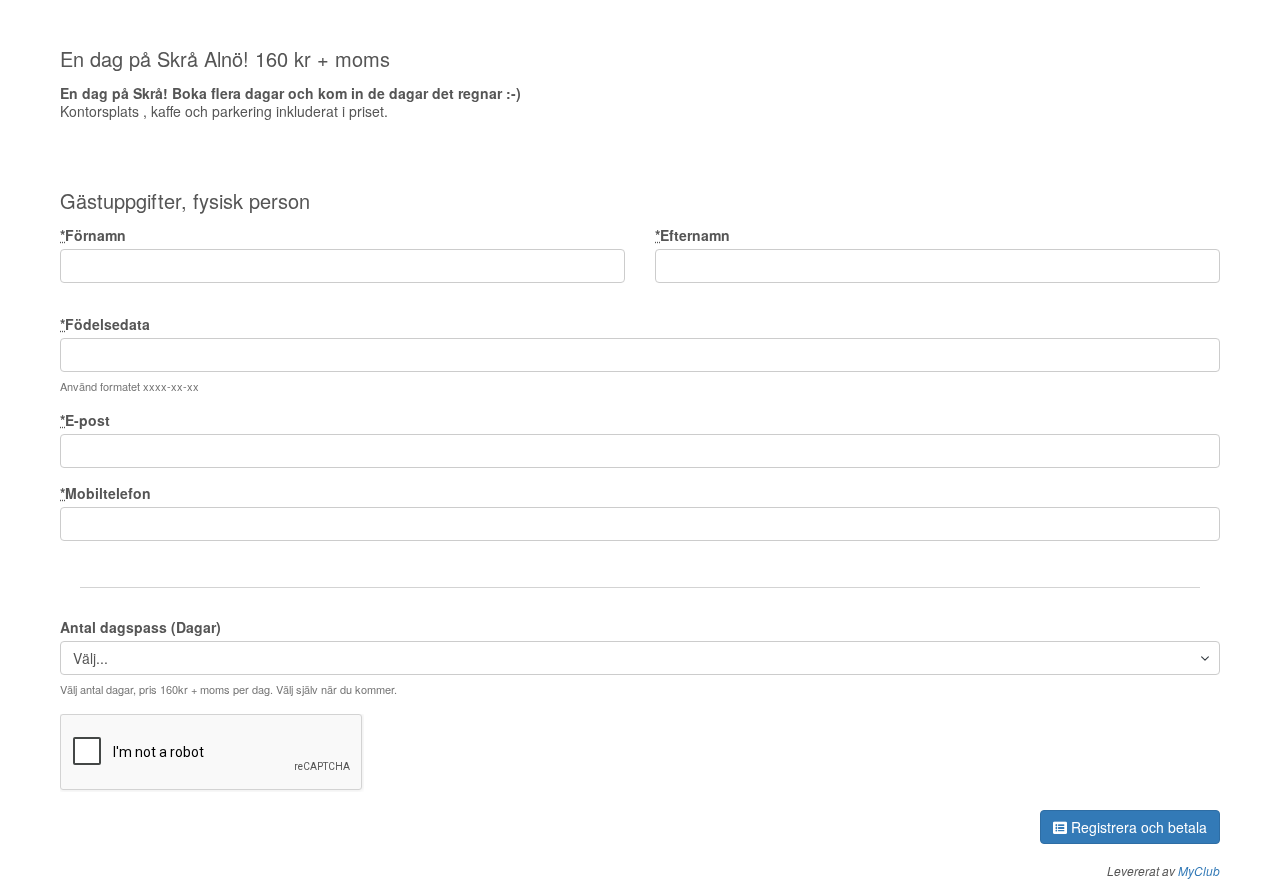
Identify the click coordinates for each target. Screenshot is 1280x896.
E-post (85, 420)
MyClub (1199, 870)
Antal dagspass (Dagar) (140, 627)
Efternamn (692, 235)
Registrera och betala (1137, 827)
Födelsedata (105, 324)
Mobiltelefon (105, 493)
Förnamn (93, 235)
